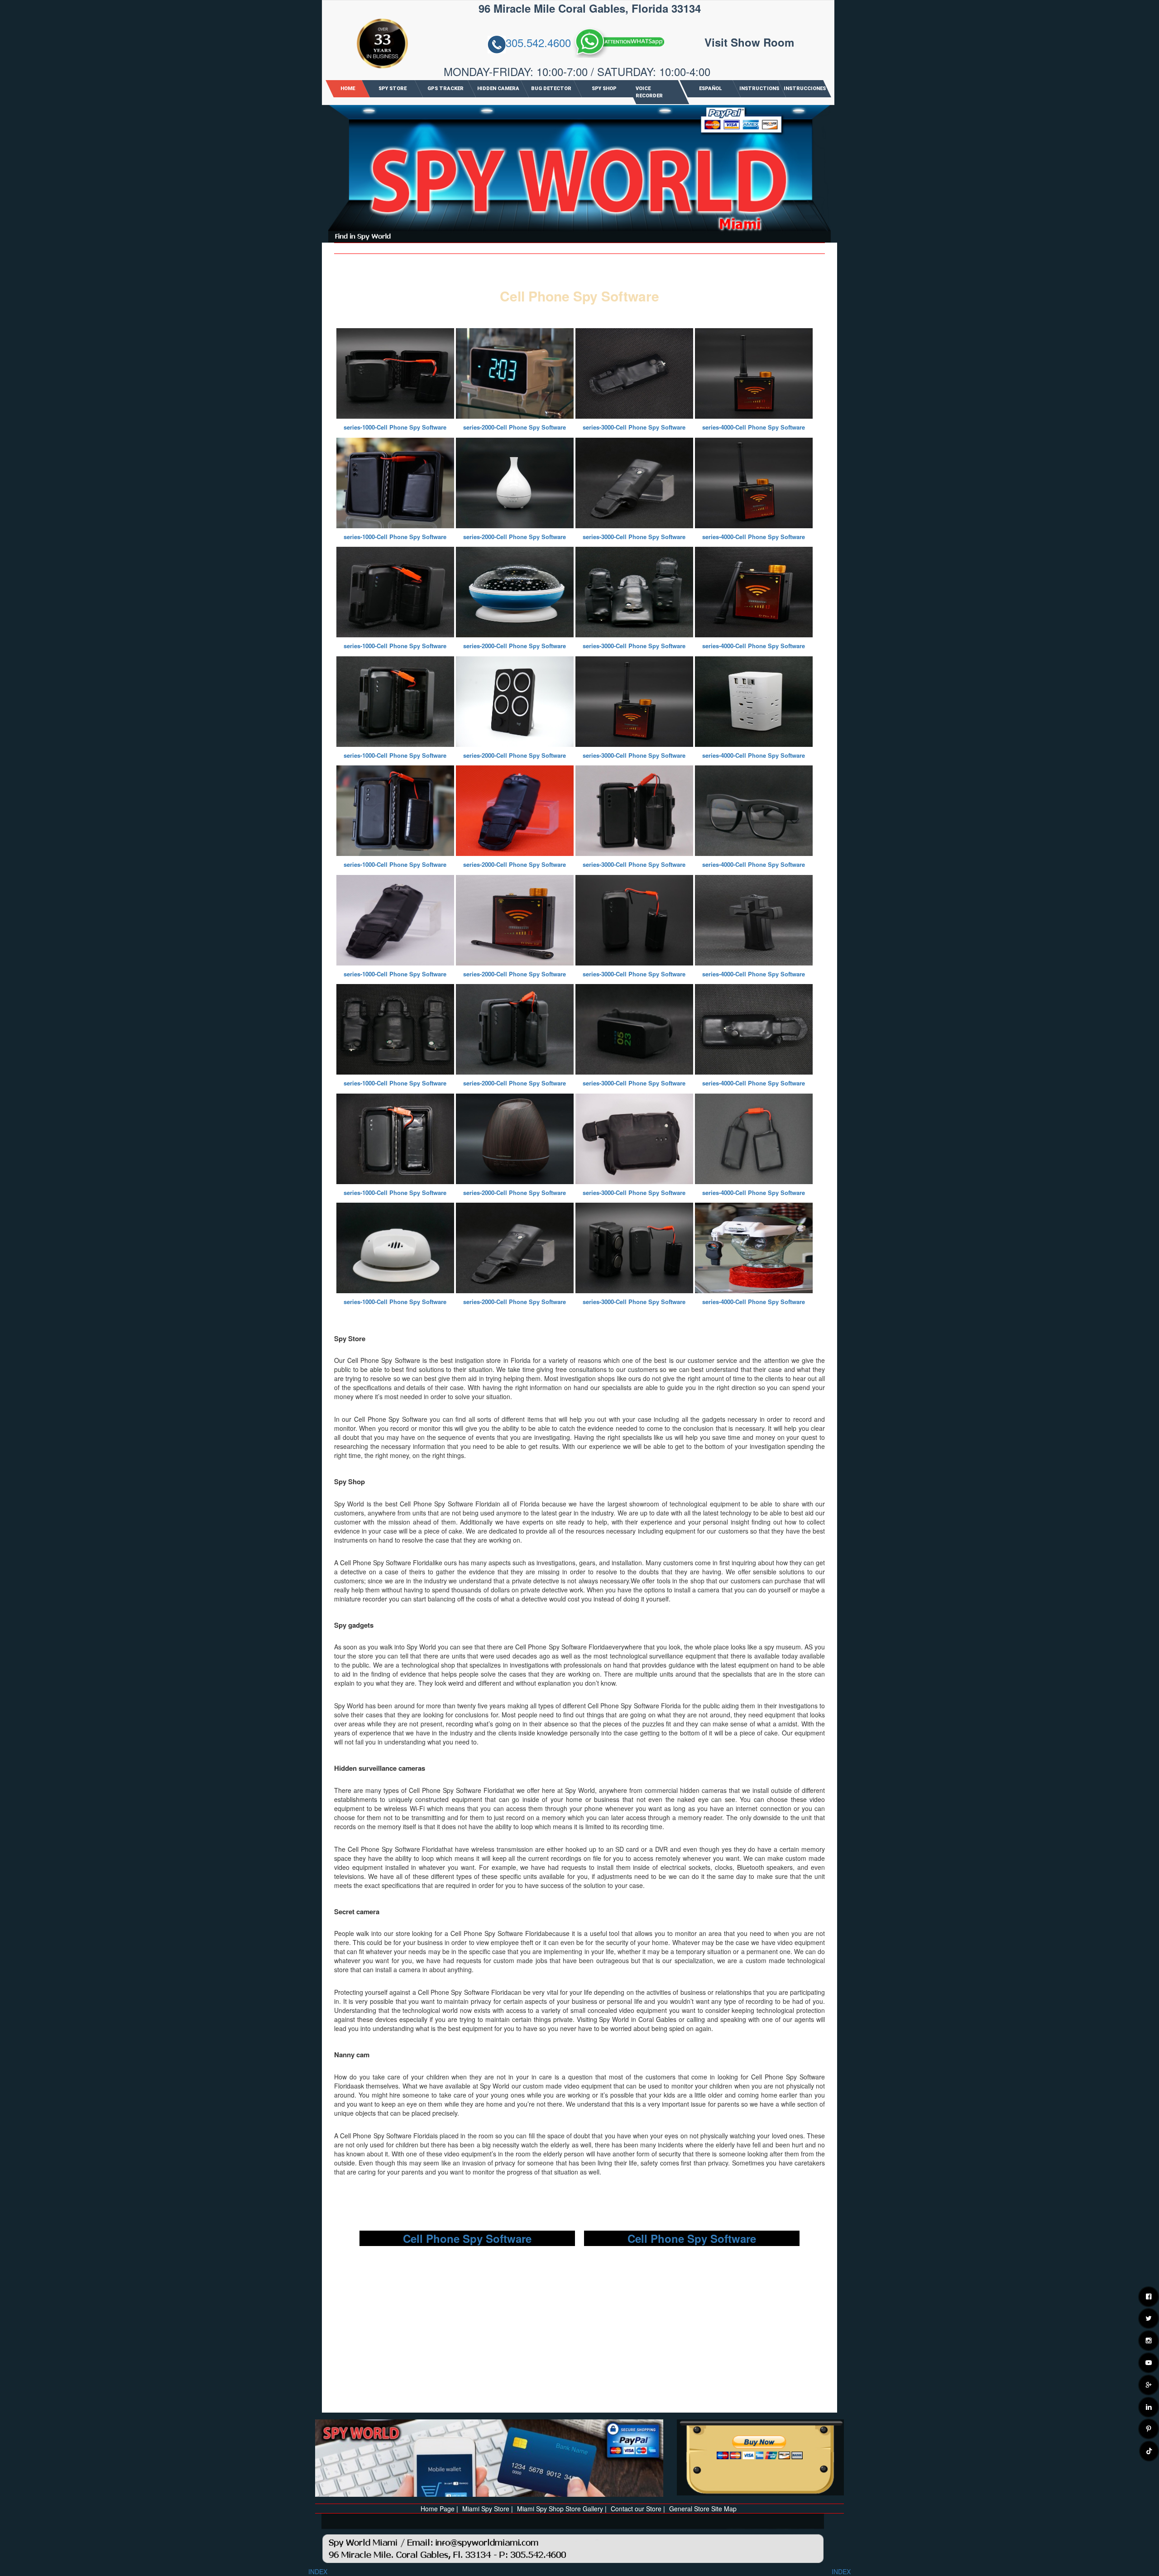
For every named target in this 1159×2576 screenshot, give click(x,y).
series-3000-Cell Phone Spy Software (634, 427)
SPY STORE (392, 88)
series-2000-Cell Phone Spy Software (515, 427)
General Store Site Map (703, 2509)
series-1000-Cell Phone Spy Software (395, 427)
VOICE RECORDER (649, 92)
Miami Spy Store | (488, 2509)
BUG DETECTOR (551, 88)
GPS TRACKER (445, 88)
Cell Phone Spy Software (467, 2238)
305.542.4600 (538, 43)
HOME (348, 88)
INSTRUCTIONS (759, 88)
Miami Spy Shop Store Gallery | (562, 2509)
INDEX (318, 2571)
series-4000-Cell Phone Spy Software (754, 427)
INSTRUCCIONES (804, 88)
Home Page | (439, 2509)
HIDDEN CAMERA (498, 88)
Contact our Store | (638, 2509)
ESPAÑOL (710, 88)
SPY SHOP (604, 88)
